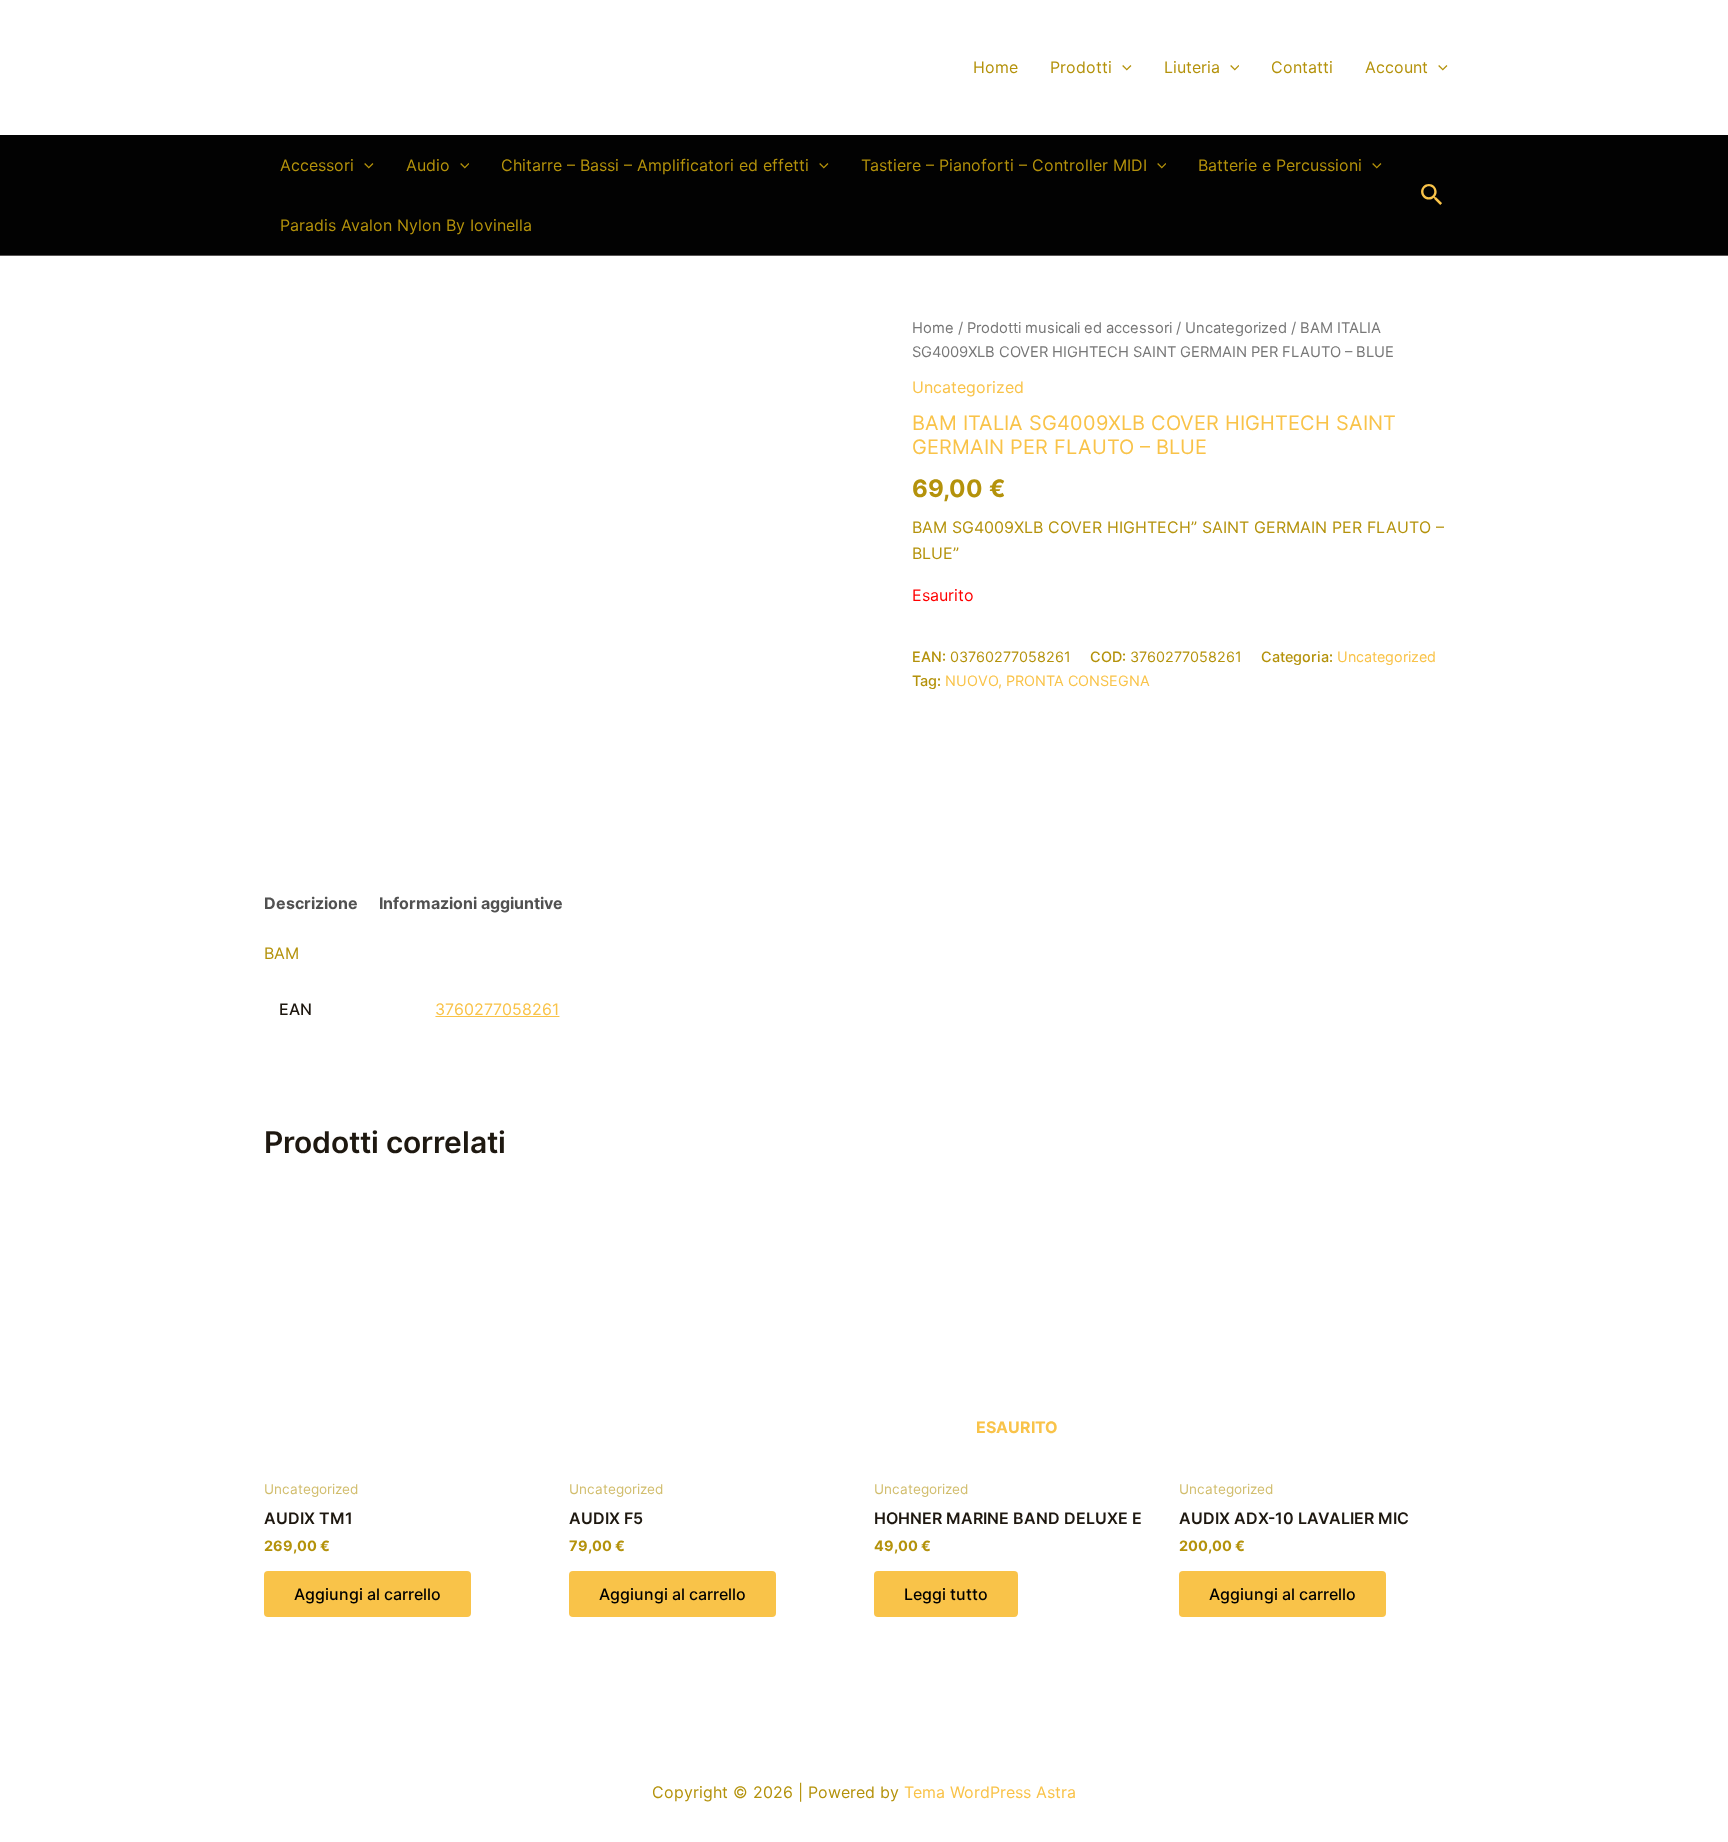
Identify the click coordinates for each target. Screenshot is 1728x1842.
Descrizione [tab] (311, 903)
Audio (428, 165)
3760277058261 (497, 1009)
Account (1396, 67)
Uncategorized (1236, 328)
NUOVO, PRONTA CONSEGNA (1047, 680)
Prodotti (1081, 67)
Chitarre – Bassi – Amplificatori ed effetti (655, 165)
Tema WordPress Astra (990, 1792)
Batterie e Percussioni (1280, 165)
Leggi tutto (946, 1594)
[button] (1122, 67)
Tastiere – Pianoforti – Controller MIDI (1004, 165)
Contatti (1302, 67)
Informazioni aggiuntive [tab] (471, 903)
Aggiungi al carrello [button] (367, 1594)
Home (995, 67)
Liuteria (1192, 67)
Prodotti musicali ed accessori (1069, 328)
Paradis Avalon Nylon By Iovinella (406, 225)
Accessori (317, 165)
